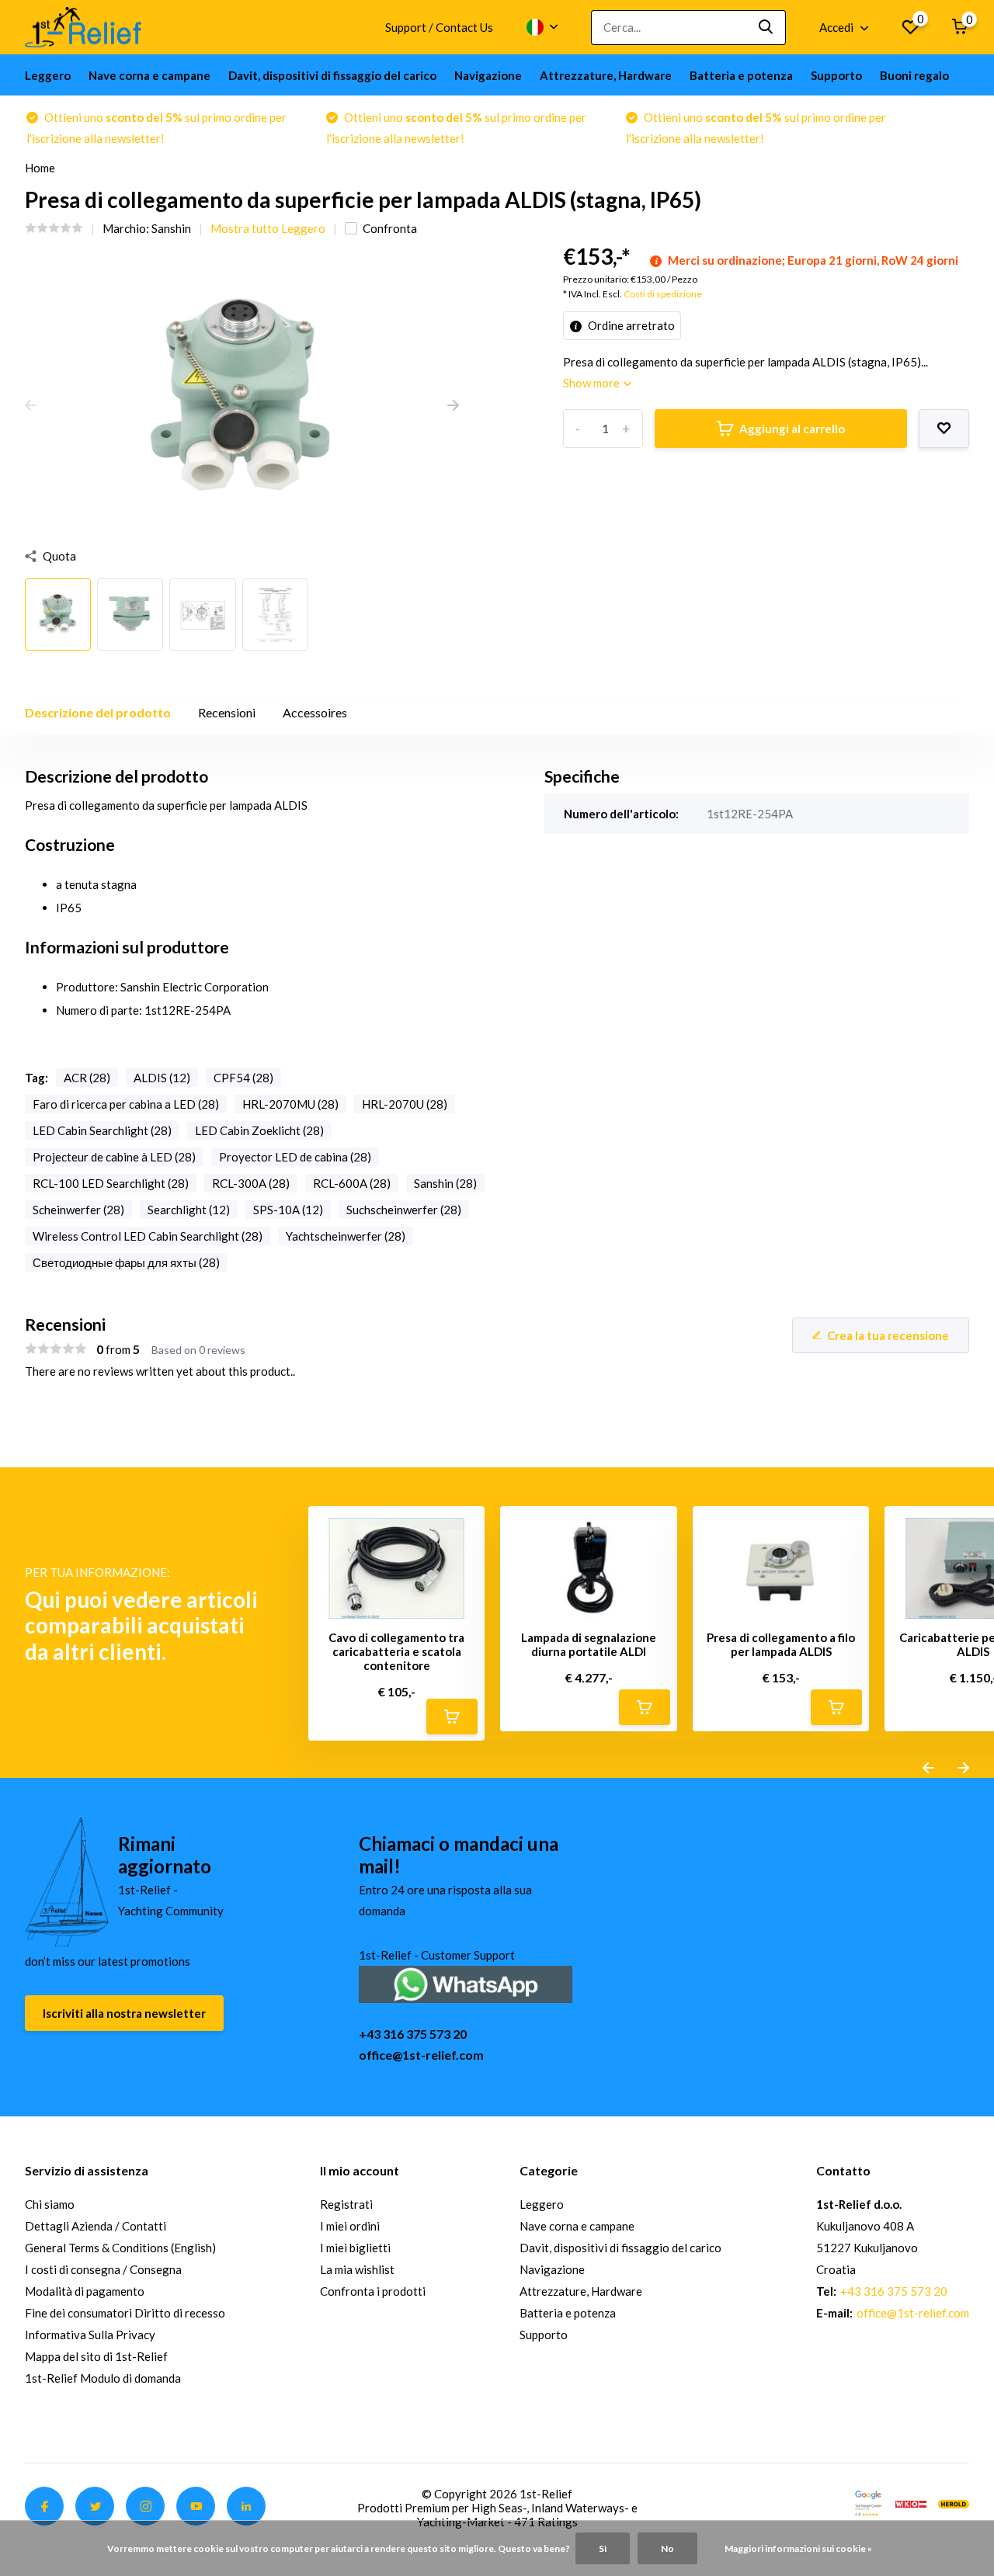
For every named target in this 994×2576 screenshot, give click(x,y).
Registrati (346, 2204)
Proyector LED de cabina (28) (295, 1157)
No (667, 2548)
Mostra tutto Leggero (268, 228)
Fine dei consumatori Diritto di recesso (125, 2313)
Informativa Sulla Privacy (90, 2335)
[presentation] (31, 406)
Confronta (390, 228)
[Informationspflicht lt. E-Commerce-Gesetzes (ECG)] (911, 2502)
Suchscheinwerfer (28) (404, 1210)
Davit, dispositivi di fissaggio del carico (332, 75)
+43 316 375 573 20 (413, 2034)
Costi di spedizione (663, 294)
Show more (593, 383)
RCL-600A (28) (352, 1183)
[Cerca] (766, 28)
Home (40, 168)
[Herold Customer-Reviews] (954, 2502)
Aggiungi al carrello (792, 429)
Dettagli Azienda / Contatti (96, 2226)
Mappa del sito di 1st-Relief (96, 2356)
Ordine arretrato (630, 325)
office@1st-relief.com (421, 2055)
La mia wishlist (357, 2269)
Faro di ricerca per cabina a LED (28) (126, 1104)
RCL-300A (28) (251, 1183)
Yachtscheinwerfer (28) (346, 1236)
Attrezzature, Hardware (606, 75)
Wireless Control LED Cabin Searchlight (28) (148, 1236)
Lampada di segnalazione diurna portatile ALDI (589, 1644)
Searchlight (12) (189, 1210)
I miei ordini (350, 2226)
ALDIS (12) (162, 1078)
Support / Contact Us (439, 27)
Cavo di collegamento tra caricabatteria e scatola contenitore (396, 1651)
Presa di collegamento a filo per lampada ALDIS (781, 1644)
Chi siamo (50, 2204)
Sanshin (171, 228)
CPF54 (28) (243, 1078)
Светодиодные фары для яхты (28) (126, 1262)
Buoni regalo (914, 75)
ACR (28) (87, 1078)
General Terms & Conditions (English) (120, 2248)
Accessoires (315, 712)
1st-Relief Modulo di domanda (103, 2378)
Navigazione (488, 75)
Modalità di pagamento (85, 2291)
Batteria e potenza (741, 75)
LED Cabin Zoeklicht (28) (259, 1130)
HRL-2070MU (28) (290, 1104)
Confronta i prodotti (373, 2291)
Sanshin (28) (445, 1183)
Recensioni (227, 712)
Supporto (836, 75)
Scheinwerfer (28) (78, 1210)
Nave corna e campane (149, 75)
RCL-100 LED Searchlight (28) (111, 1183)
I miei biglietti (355, 2248)
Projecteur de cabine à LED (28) (114, 1157)
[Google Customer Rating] (868, 2502)
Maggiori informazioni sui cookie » (798, 2548)
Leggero (48, 75)
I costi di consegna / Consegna (103, 2269)
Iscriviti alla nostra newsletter (124, 2013)
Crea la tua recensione (888, 1335)
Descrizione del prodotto (98, 712)
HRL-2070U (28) (405, 1104)
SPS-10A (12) (288, 1210)
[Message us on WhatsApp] (466, 1982)
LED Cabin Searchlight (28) (102, 1130)
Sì (603, 2548)
